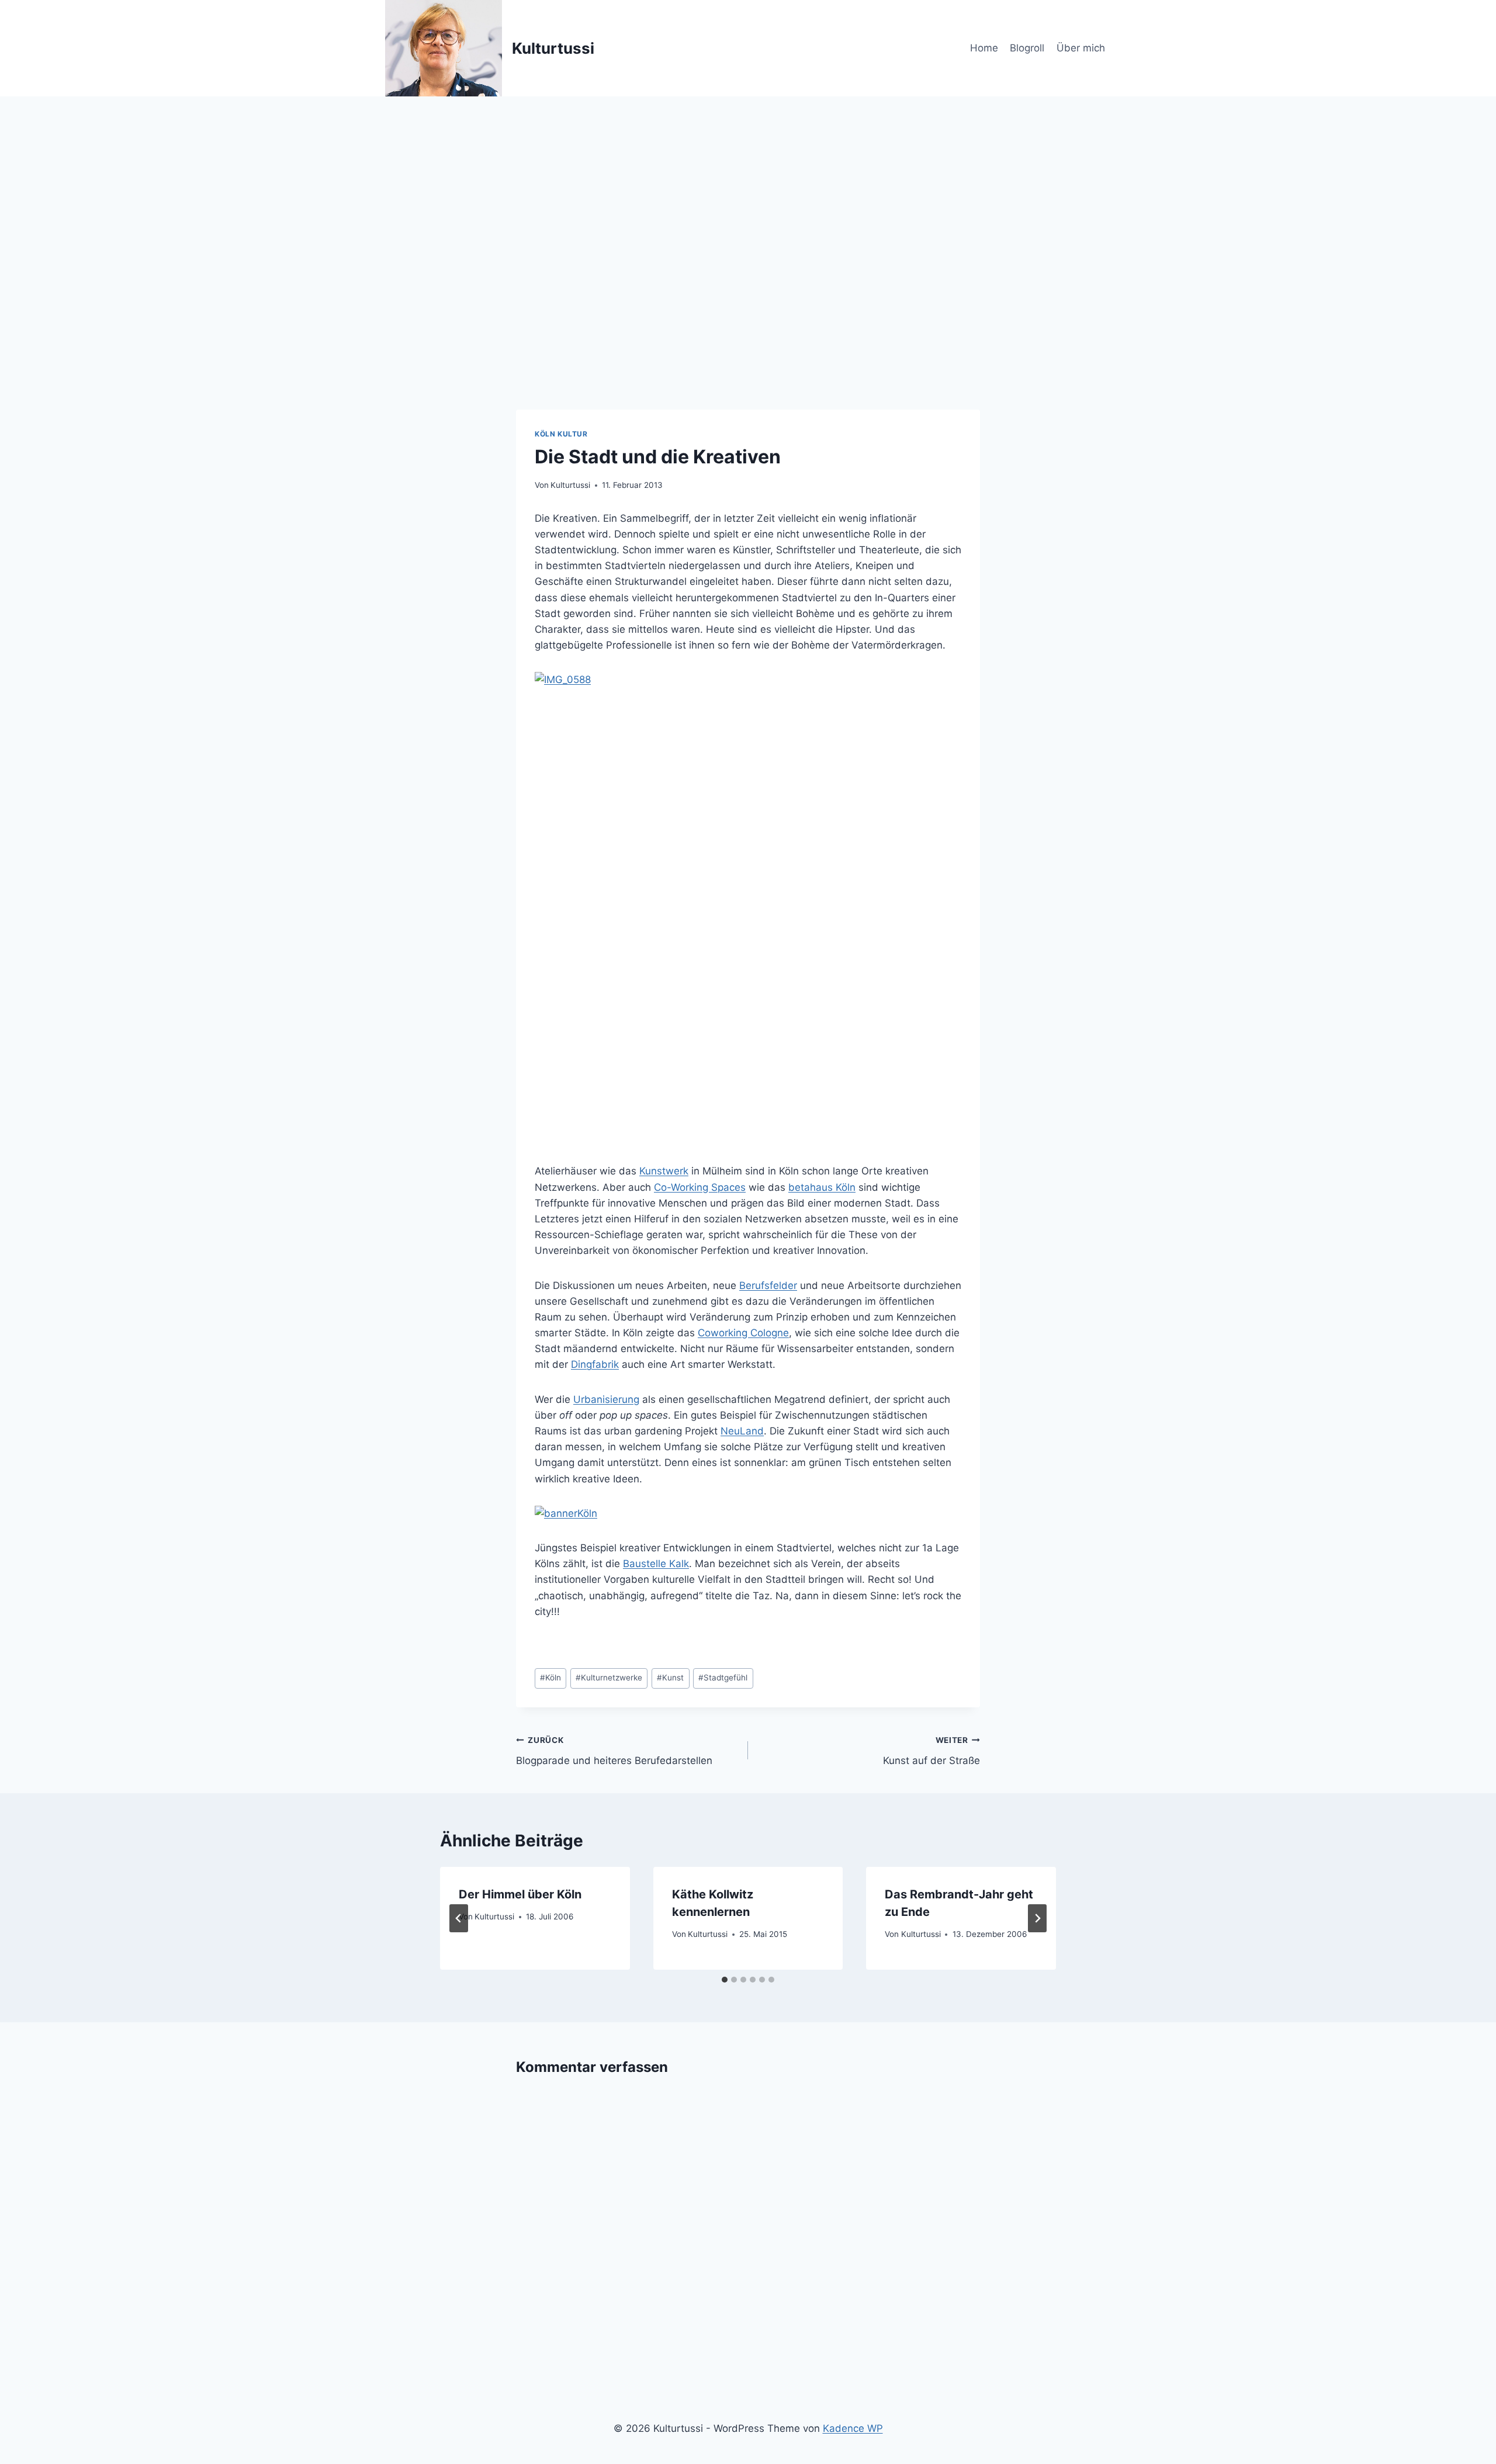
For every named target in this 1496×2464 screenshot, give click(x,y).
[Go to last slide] (459, 1918)
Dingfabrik (595, 1364)
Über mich (1081, 48)
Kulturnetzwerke (609, 1678)
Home (984, 48)
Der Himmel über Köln (520, 1894)
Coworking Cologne (743, 1333)
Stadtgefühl (723, 1678)
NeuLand (742, 1431)
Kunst (670, 1678)
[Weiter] (1037, 1918)
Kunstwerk (664, 1171)
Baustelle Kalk (656, 1564)
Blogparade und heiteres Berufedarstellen (614, 1751)
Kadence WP (853, 2428)
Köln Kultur (561, 434)
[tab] (725, 1980)
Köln (550, 1678)
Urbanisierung (606, 1399)
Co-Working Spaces (700, 1187)
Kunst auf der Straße (931, 1751)
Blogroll (1027, 48)
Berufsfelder (768, 1285)
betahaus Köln (822, 1187)
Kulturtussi (570, 485)
